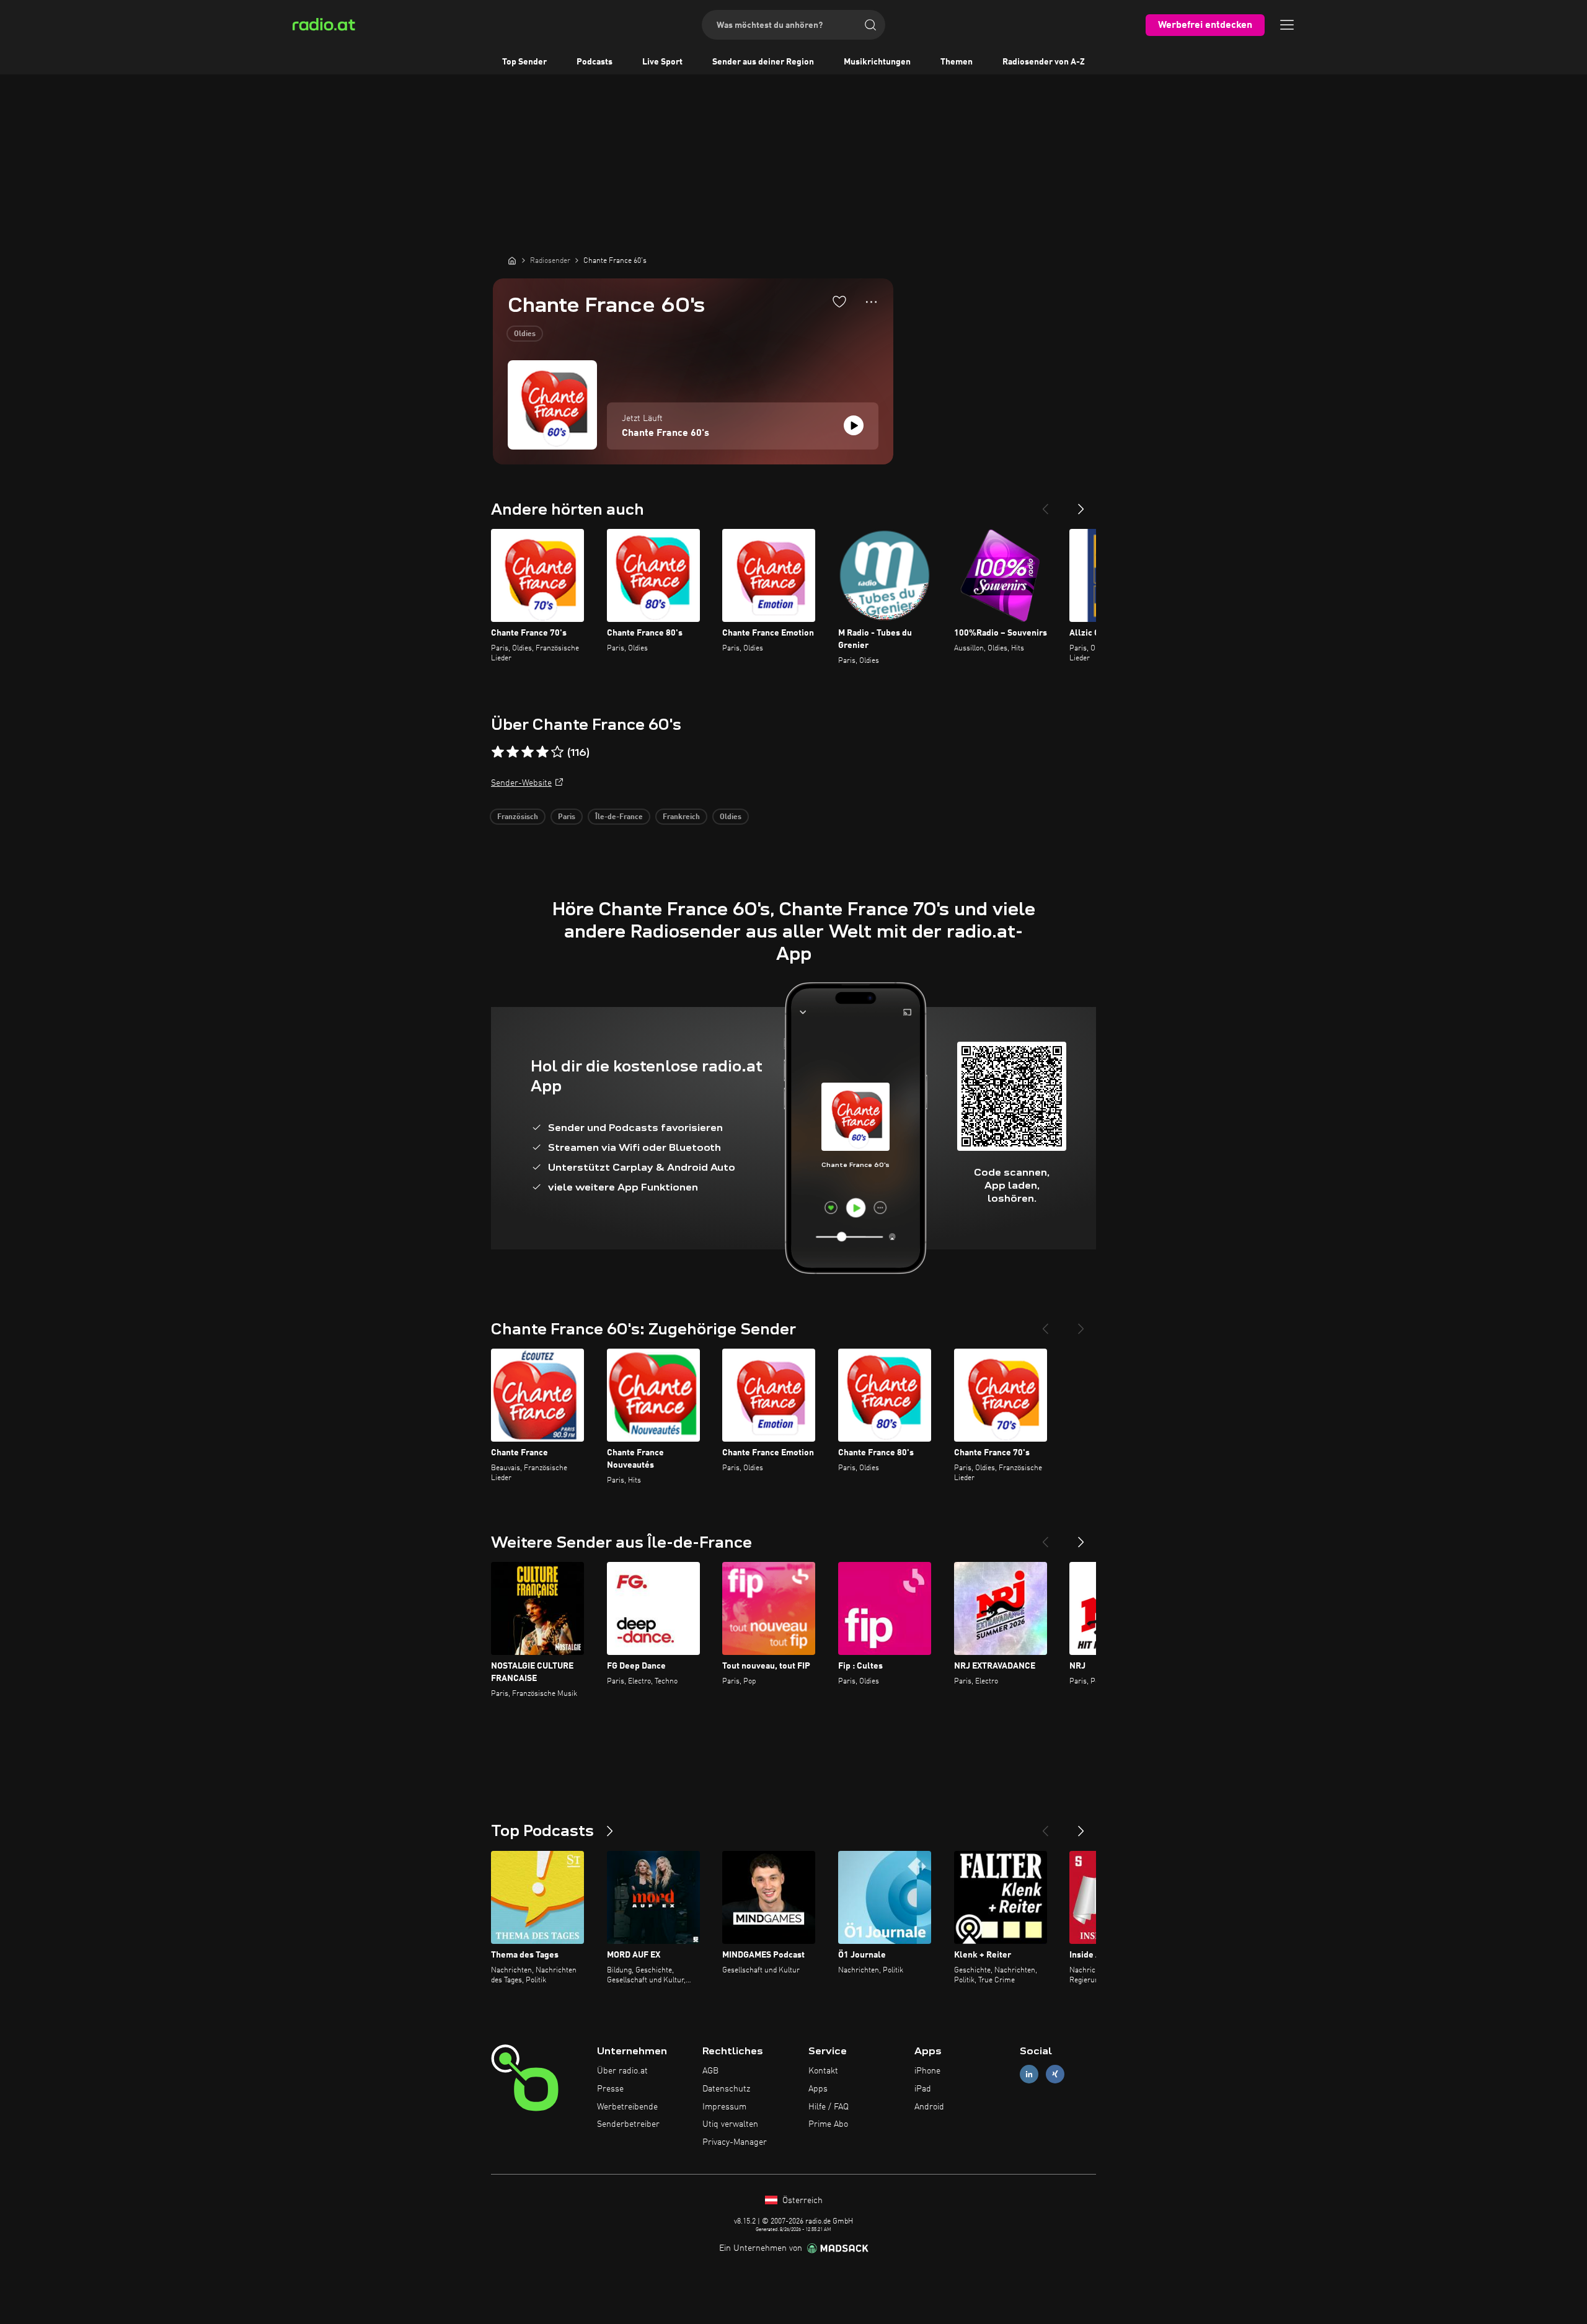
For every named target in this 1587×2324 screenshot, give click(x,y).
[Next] (1081, 504)
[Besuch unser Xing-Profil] (1055, 2074)
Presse (610, 2089)
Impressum (724, 2107)
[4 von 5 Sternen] (542, 752)
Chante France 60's (665, 433)
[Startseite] (512, 260)
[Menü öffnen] (1287, 25)
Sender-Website (521, 783)
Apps (818, 2089)
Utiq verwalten (730, 2124)
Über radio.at (622, 2071)
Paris (567, 817)
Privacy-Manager (735, 2142)
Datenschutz (726, 2089)
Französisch (518, 817)
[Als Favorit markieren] (839, 301)
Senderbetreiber (628, 2124)
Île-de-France (619, 817)
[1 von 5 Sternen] (498, 752)
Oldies (525, 334)
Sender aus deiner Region (763, 62)
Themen (957, 62)
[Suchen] (870, 25)
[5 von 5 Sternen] (557, 752)
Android (929, 2107)
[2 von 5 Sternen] (513, 752)
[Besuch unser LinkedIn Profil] (1029, 2074)
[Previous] (1045, 504)
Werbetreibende (627, 2107)
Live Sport (662, 62)
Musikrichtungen (877, 62)
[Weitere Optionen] (871, 302)
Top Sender (524, 62)
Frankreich (681, 817)
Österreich (801, 2201)
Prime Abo (828, 2124)
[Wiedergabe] (854, 425)
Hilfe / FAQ (829, 2107)
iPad (923, 2089)
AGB (710, 2071)
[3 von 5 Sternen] (528, 752)
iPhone (927, 2071)
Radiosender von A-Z (1044, 62)
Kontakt (823, 2071)
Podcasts (595, 62)
